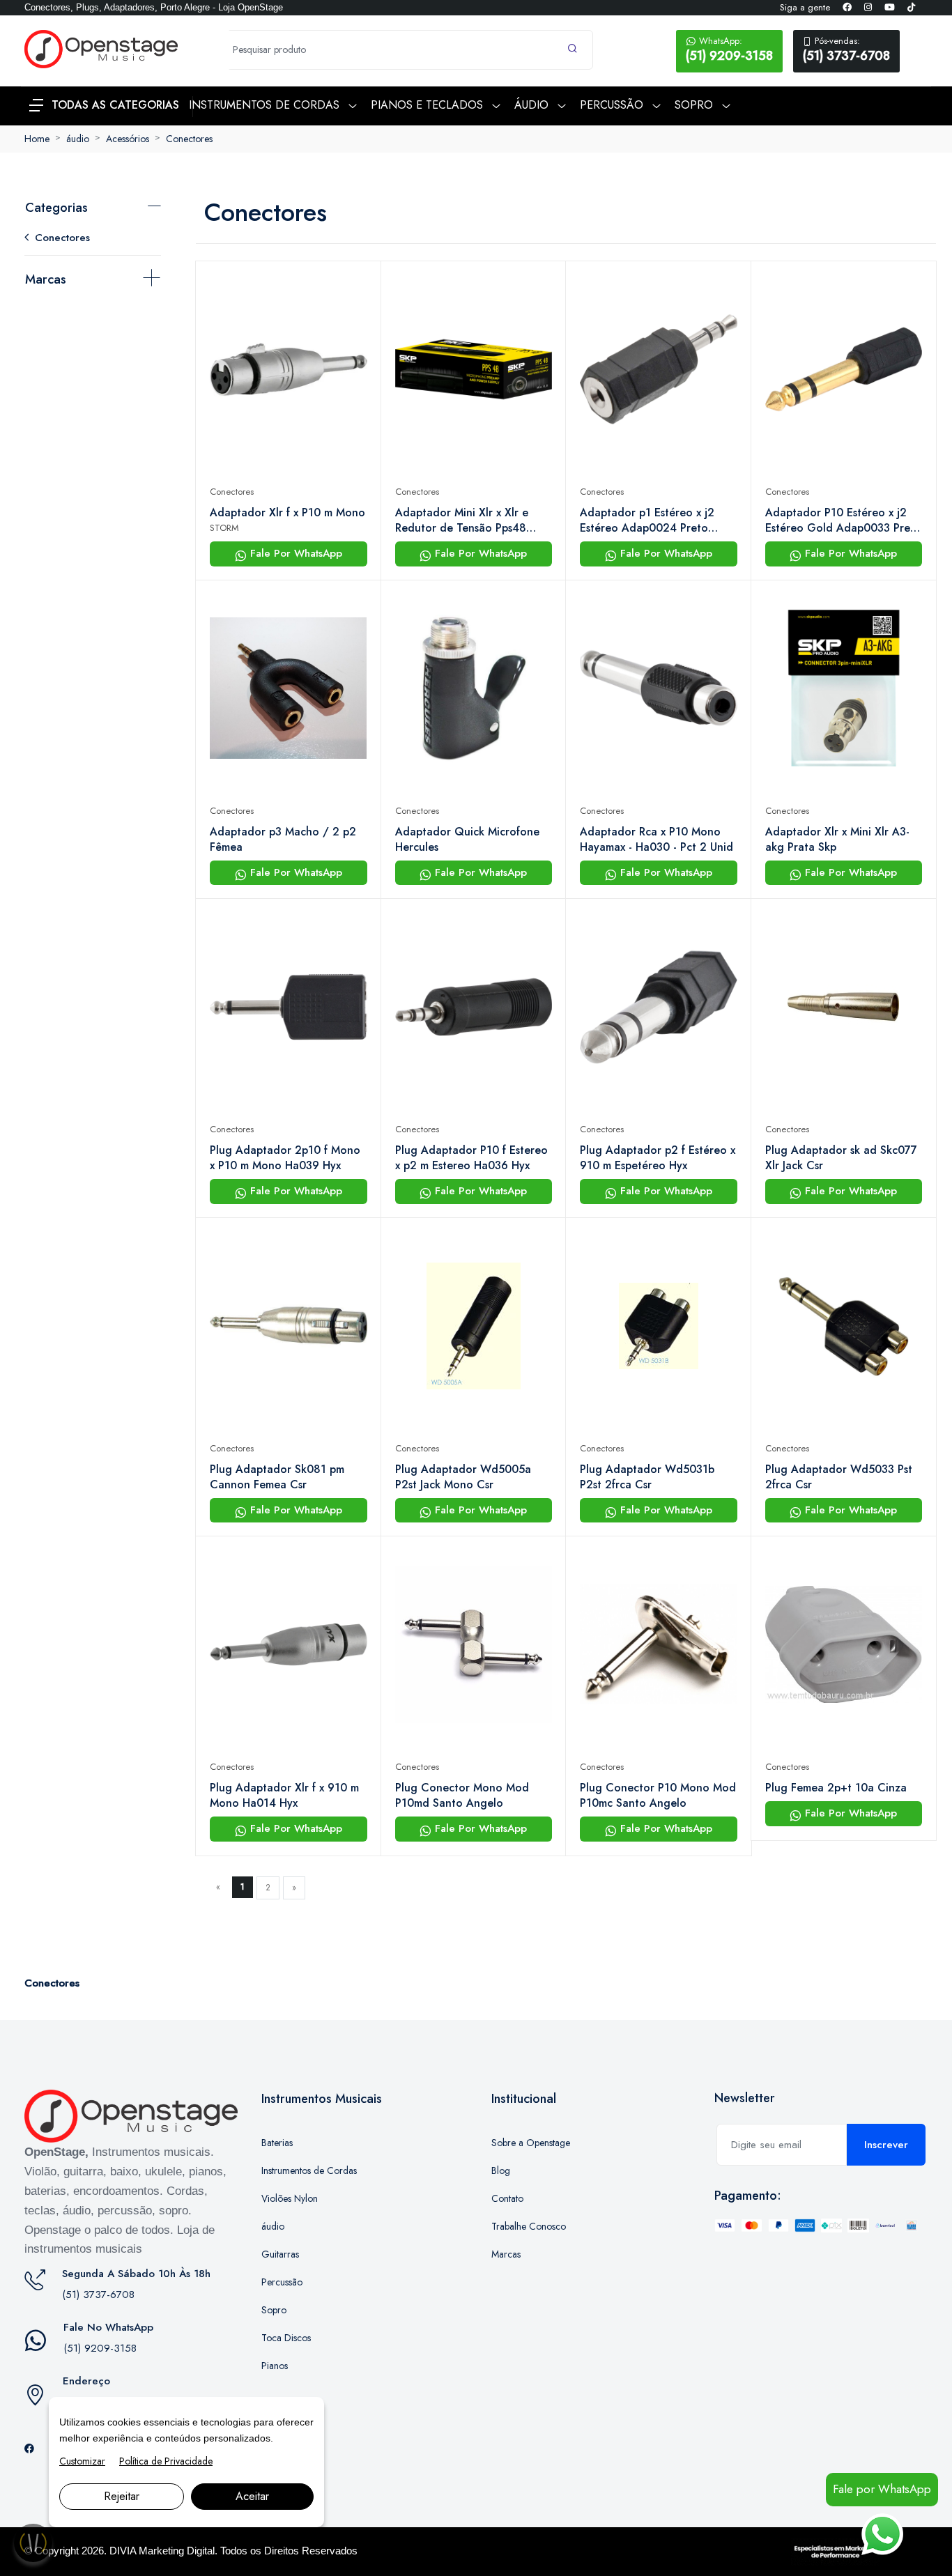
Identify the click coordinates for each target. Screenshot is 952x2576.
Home (37, 139)
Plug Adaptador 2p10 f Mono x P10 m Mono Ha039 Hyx (285, 1158)
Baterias (277, 2143)
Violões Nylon (290, 2198)
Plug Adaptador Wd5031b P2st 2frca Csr (647, 1477)
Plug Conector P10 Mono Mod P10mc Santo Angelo (658, 1796)
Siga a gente (805, 7)
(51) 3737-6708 (846, 49)
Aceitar (252, 2496)
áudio (78, 139)
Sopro (274, 2310)
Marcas (46, 279)
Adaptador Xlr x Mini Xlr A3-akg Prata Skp (837, 840)
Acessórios (128, 139)
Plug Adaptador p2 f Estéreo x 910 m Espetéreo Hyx (658, 1158)
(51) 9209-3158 (729, 49)
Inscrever (886, 2145)
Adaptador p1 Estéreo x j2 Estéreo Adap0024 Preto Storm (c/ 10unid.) (647, 520)
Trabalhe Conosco (529, 2226)
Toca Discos (286, 2338)
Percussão (282, 2282)
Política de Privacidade (166, 2461)
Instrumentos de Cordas (309, 2170)
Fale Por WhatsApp (294, 553)
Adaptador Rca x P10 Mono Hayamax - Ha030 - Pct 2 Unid (657, 840)
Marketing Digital (177, 2551)
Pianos (275, 2366)
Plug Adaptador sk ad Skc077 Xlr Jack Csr (841, 1158)
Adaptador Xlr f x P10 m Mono (287, 513)
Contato (507, 2198)
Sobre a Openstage (531, 2143)
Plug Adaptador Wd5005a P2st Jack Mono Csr (463, 1477)
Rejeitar (122, 2496)
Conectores (189, 139)
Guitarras (280, 2254)
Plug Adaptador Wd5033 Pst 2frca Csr (839, 1477)
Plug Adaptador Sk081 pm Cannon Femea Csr (277, 1477)
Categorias (56, 208)
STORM (224, 528)
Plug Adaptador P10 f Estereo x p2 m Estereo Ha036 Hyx (471, 1158)
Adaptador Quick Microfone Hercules (467, 840)
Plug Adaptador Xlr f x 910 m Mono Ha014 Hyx (284, 1796)
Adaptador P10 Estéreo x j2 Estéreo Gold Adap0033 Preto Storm (843, 520)
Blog (501, 2170)
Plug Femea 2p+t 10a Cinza (836, 1788)
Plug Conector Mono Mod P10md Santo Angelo (462, 1796)
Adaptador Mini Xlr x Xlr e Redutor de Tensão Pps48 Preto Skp (462, 520)
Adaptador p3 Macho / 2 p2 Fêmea (283, 840)
